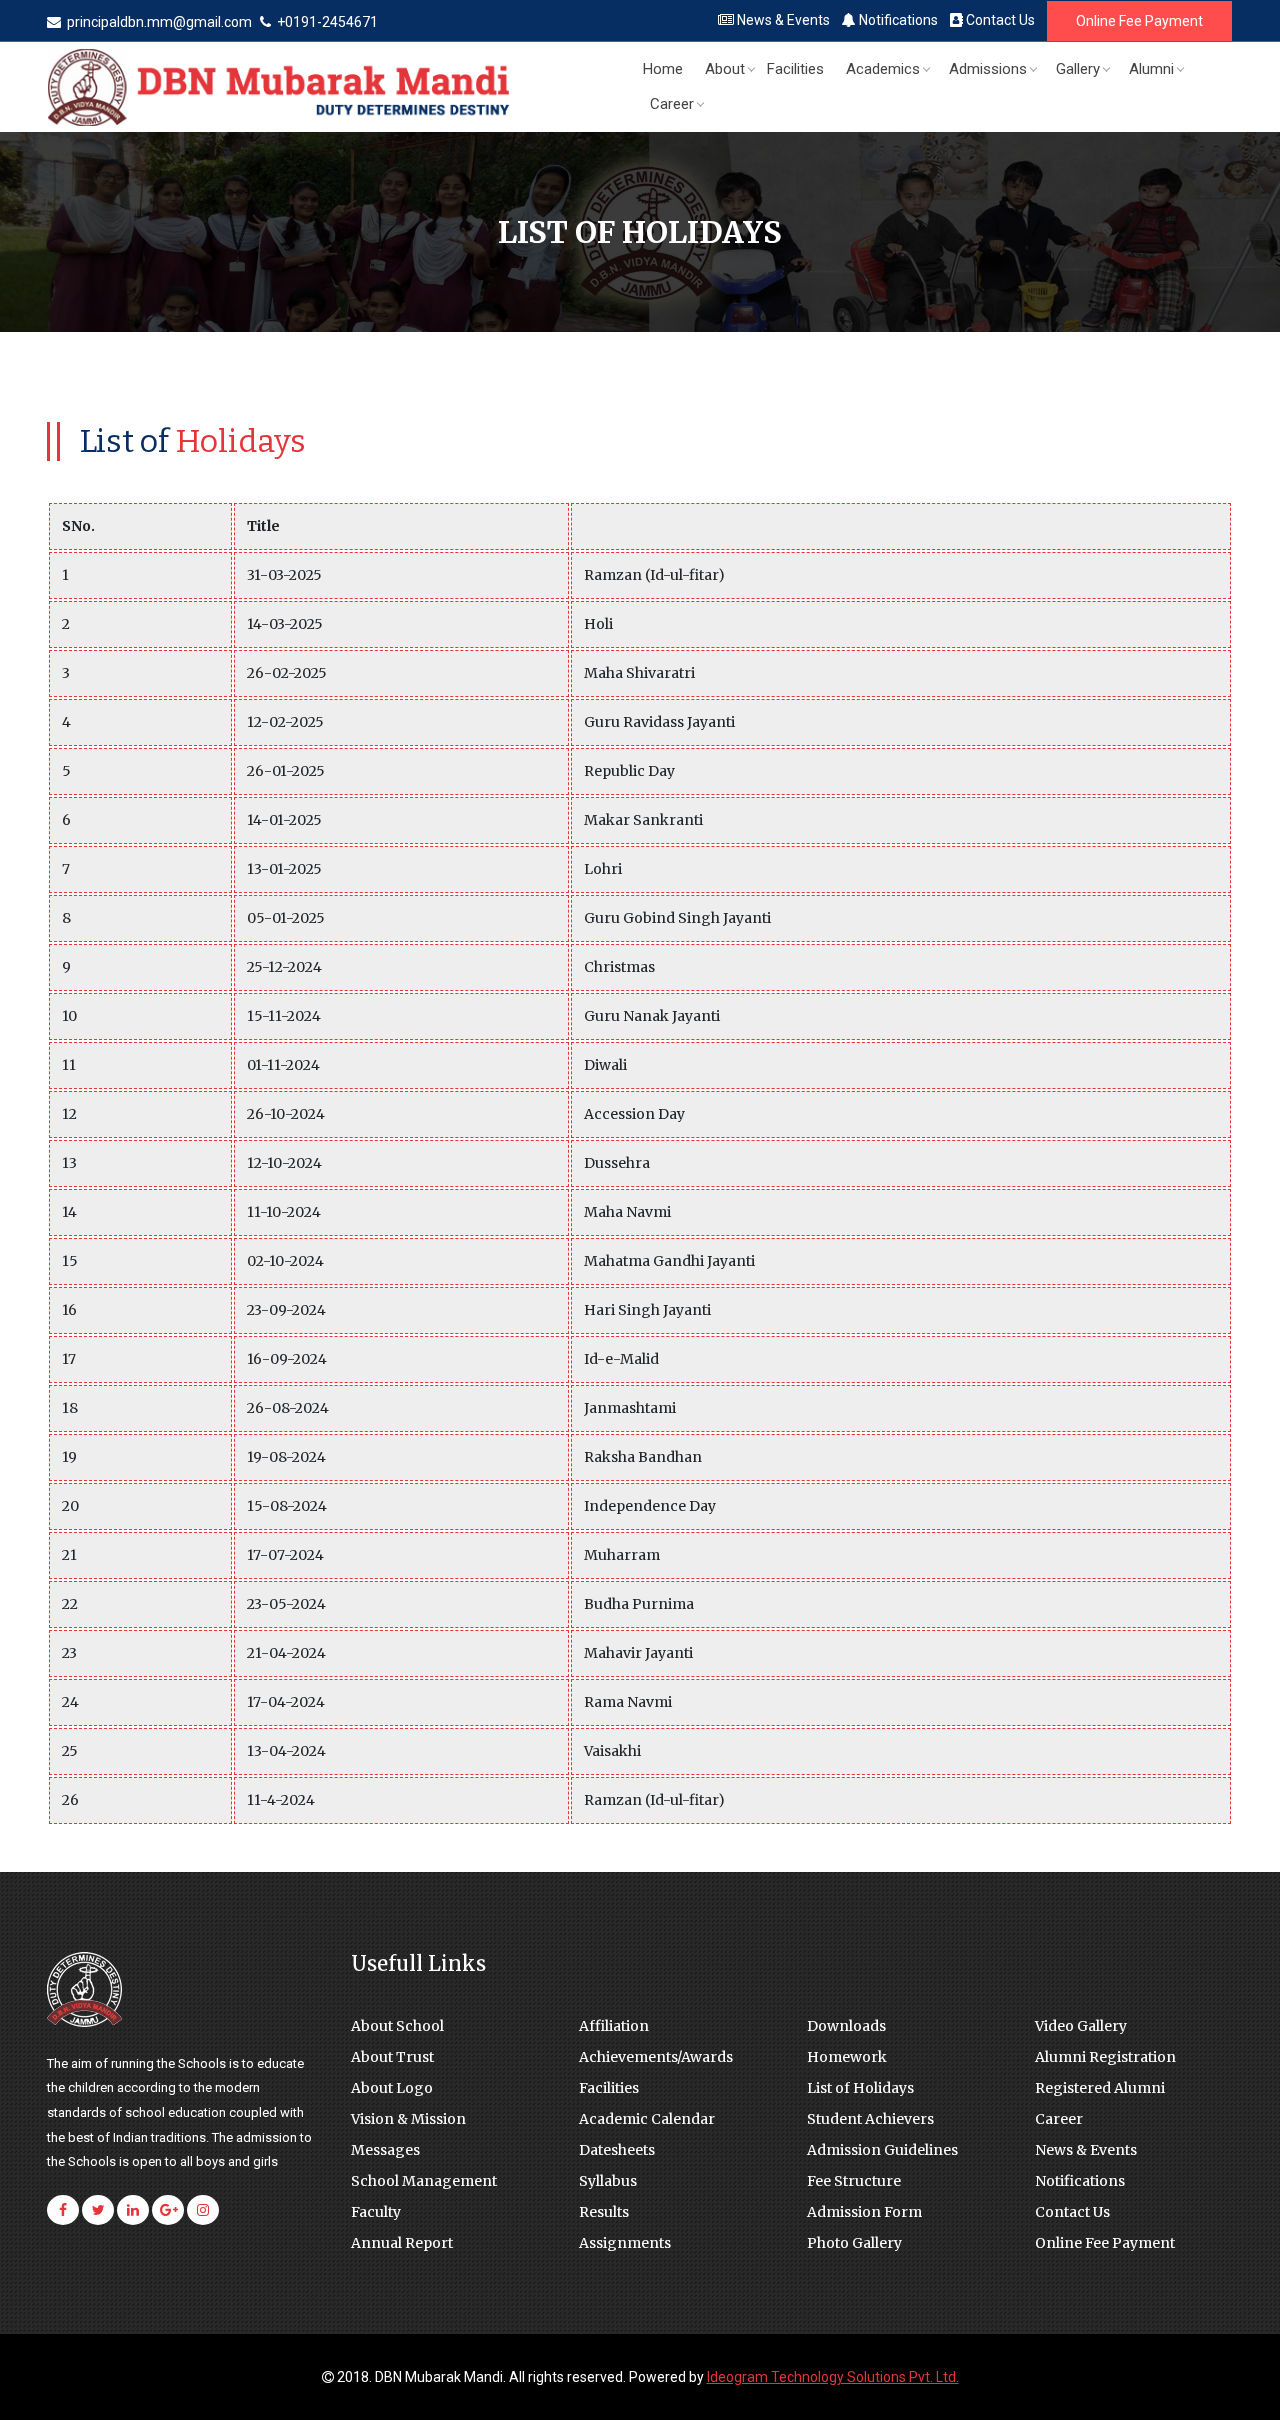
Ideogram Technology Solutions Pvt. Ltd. (833, 2377)
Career (672, 104)
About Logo (392, 2088)
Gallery (1078, 69)
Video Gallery (1081, 2026)
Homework (847, 2057)
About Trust (392, 2057)
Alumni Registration (1105, 2057)
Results (604, 2212)
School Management (424, 2181)
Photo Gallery (854, 2243)
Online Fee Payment (1139, 21)
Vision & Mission (408, 2119)
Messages (385, 2150)
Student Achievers (870, 2119)
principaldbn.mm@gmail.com (159, 22)
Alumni (1151, 69)
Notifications (897, 20)
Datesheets (617, 2150)
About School (397, 2026)
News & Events (782, 20)
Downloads (846, 2026)
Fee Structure (854, 2181)
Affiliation (614, 2026)
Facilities (795, 69)
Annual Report (402, 2243)
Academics (883, 69)
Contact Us (999, 20)
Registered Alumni (1100, 2088)
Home (663, 69)
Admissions (988, 69)
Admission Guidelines (882, 2150)
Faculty (376, 2212)
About (725, 69)
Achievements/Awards (656, 2057)
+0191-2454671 (326, 22)
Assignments (625, 2243)
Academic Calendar (647, 2119)
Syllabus (608, 2181)
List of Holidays (860, 2088)
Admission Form (864, 2212)
